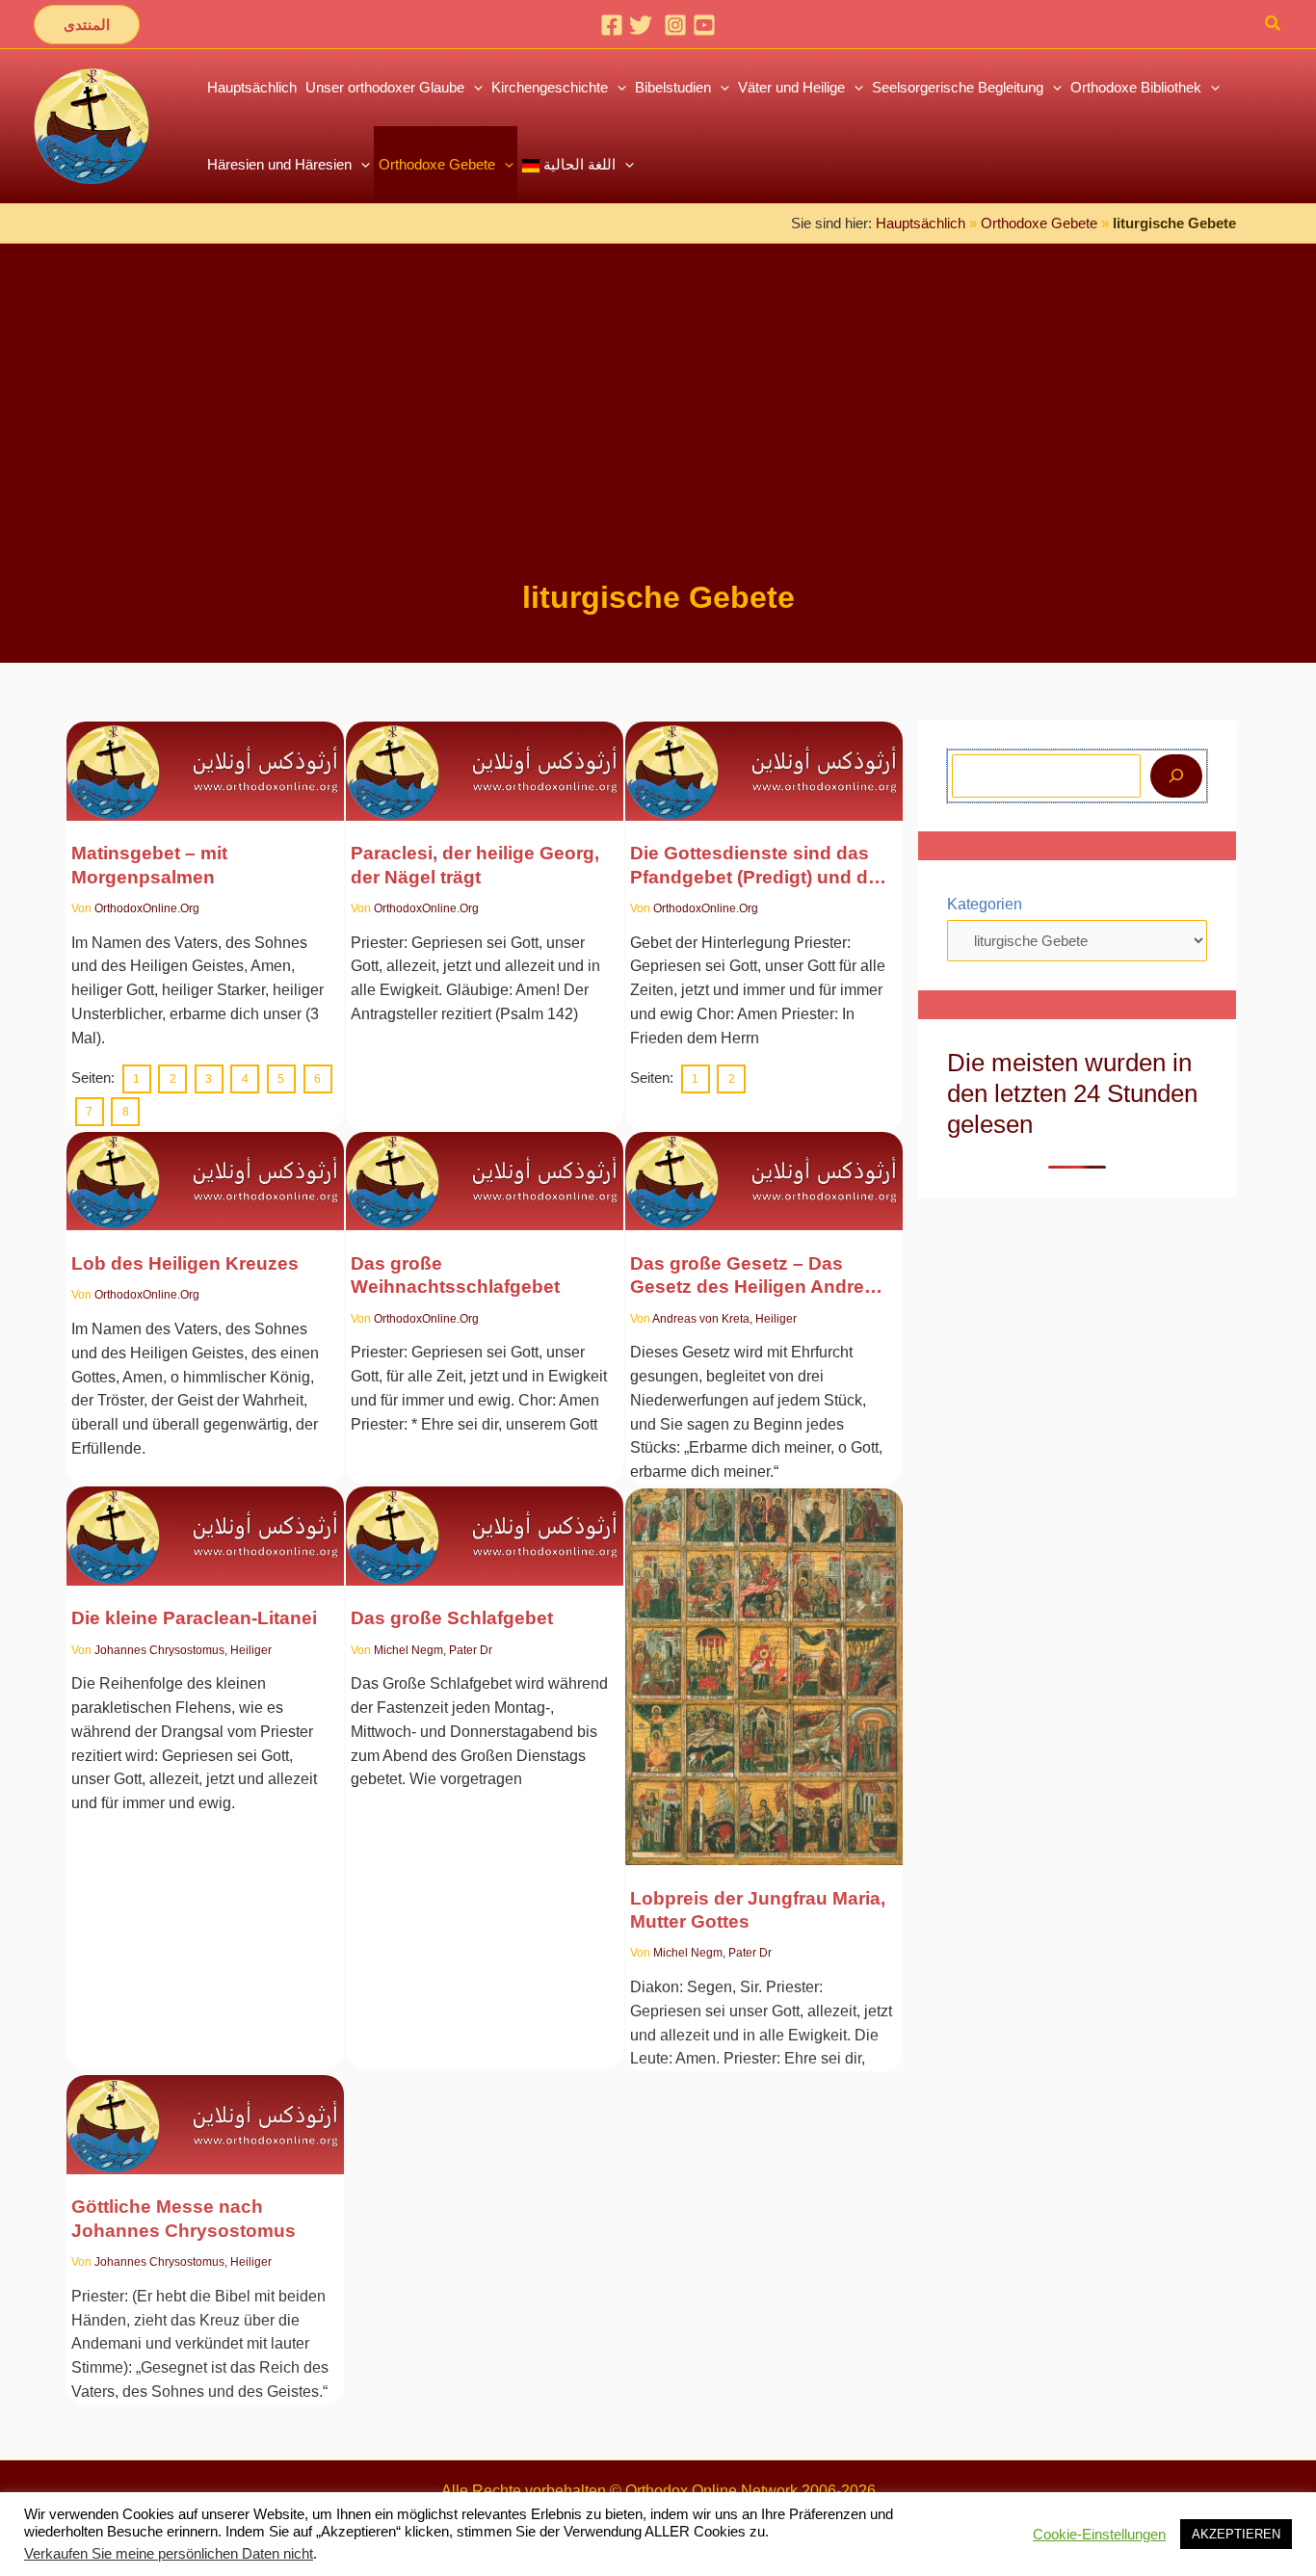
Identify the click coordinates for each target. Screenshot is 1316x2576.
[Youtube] (704, 25)
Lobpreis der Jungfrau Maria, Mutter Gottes (758, 1908)
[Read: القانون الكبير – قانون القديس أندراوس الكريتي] (764, 1169)
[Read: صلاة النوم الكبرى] (485, 1524)
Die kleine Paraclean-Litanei (194, 1618)
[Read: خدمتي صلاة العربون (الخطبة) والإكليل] (764, 759)
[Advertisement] (658, 432)
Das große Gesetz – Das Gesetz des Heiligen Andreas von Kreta (758, 1276)
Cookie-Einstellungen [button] (1099, 2535)
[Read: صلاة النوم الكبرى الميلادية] (485, 1169)
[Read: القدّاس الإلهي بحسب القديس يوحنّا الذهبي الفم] (205, 2108)
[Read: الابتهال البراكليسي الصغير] (205, 1524)
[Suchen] (1176, 776)
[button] (87, 25)
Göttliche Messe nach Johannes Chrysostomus (184, 2214)
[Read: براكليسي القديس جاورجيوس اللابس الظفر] (485, 759)
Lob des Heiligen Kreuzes (185, 1263)
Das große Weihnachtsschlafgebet (455, 1275)
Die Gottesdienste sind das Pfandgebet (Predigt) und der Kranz (758, 866)
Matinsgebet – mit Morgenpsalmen (149, 865)
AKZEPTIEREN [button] (1236, 2534)
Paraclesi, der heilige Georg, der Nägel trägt (475, 865)
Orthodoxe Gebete (1039, 223)
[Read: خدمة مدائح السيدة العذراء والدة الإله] (764, 1662)
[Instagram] (675, 25)
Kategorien (985, 904)
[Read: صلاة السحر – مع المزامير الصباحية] (205, 759)
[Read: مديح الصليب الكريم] (205, 1169)
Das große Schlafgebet (452, 1618)
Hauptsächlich (921, 223)
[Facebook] (612, 25)
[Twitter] (641, 25)
